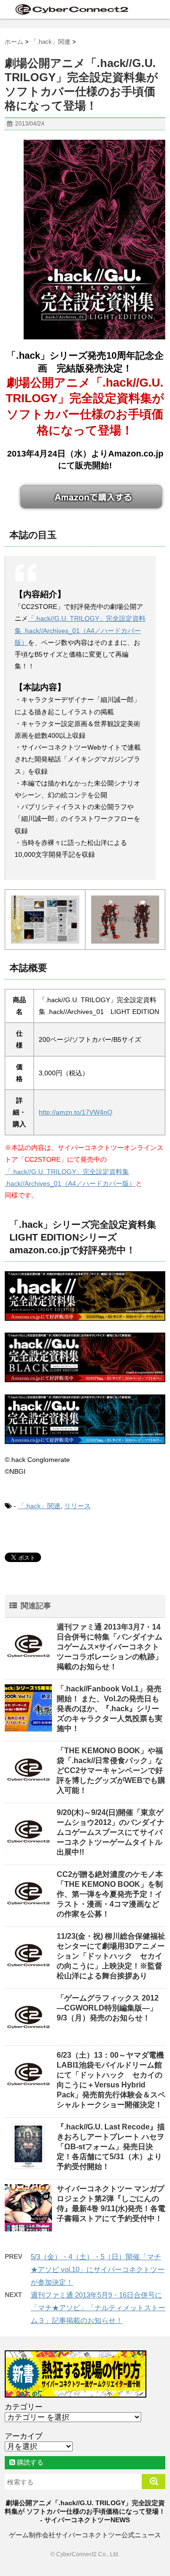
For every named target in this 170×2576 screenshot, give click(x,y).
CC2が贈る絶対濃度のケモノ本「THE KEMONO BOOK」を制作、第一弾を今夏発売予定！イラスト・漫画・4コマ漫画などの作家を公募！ (110, 1894)
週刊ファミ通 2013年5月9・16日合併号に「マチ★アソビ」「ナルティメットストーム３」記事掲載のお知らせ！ (98, 2308)
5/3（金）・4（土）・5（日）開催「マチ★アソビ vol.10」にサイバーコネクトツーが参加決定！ (98, 2269)
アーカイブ (24, 2436)
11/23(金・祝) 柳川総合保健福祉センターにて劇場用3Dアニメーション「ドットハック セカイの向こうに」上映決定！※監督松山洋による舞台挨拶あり (111, 1956)
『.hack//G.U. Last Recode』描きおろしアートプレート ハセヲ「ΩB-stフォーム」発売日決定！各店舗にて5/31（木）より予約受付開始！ (111, 2147)
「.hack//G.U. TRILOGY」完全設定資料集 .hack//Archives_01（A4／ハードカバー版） (80, 630)
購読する (29, 2462)
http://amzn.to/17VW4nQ (76, 1112)
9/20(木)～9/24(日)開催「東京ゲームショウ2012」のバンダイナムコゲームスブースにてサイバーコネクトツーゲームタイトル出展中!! (110, 1832)
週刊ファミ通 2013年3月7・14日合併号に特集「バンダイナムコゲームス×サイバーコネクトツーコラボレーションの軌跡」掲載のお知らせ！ (110, 1647)
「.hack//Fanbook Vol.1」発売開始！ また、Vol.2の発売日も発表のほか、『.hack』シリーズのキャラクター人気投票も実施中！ (110, 1709)
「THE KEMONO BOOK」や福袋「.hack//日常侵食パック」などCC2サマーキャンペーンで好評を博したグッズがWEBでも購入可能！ (111, 1770)
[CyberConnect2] (71, 9)
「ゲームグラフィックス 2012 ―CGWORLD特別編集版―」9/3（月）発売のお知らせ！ (108, 2008)
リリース (77, 1506)
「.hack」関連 (39, 1506)
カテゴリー (24, 2407)
